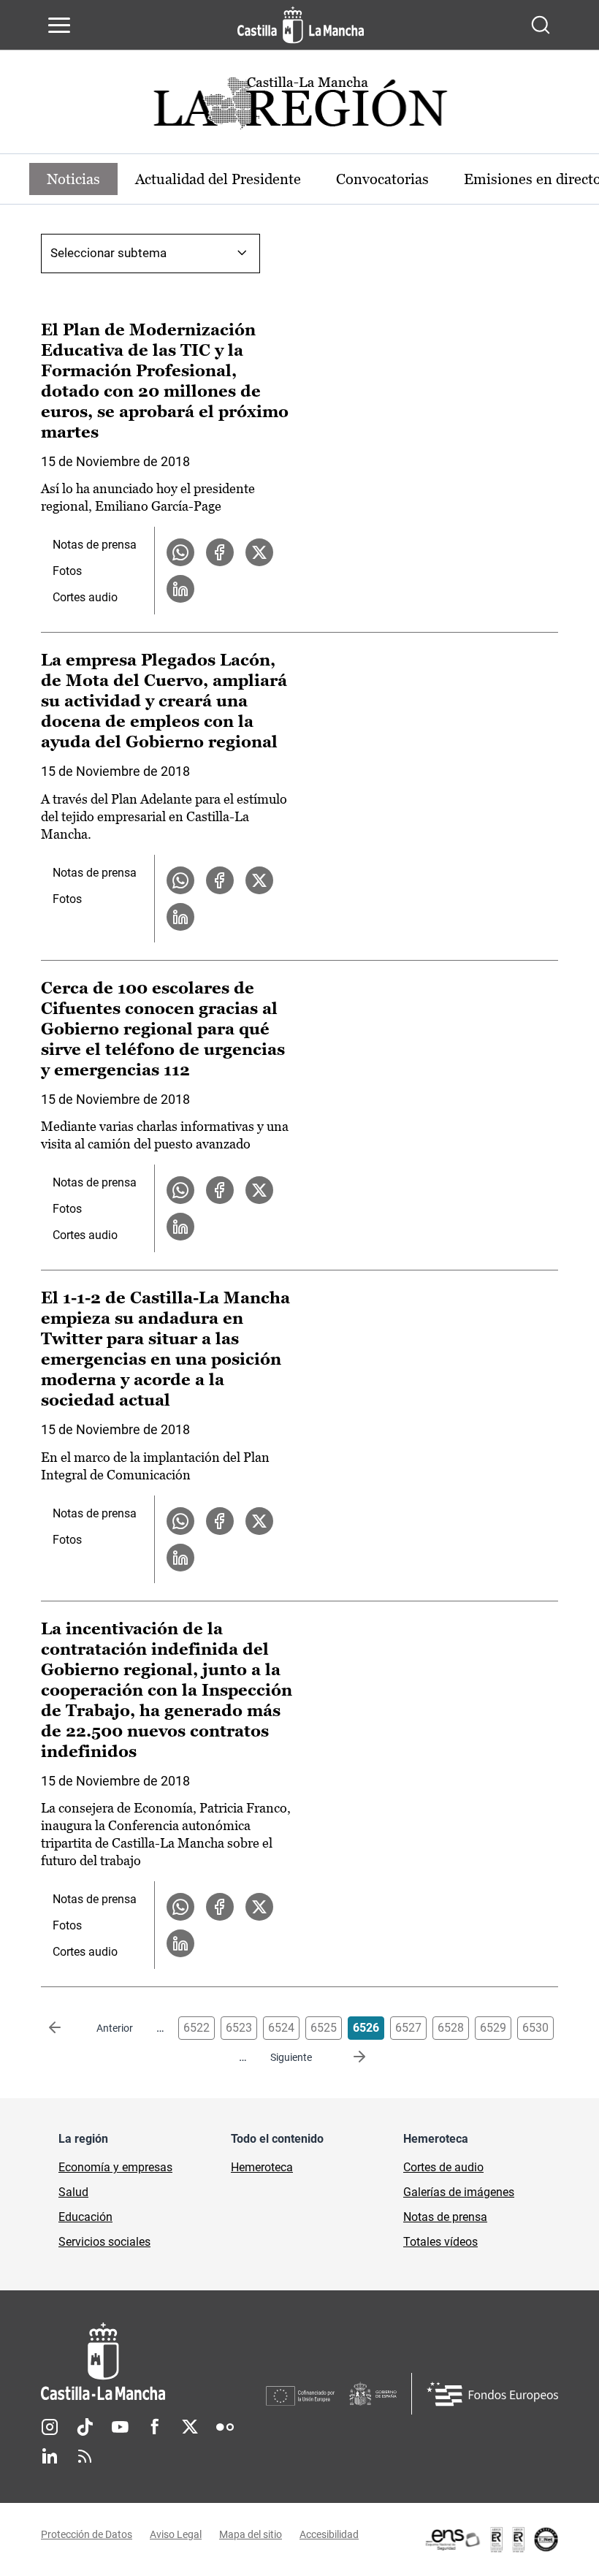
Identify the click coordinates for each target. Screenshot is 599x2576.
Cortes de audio (443, 2167)
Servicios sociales (104, 2242)
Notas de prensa (95, 545)
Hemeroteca (262, 2167)
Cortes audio (85, 597)
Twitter (190, 2427)
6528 (451, 2028)
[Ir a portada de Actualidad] (299, 107)
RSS (85, 2456)
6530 (535, 2028)
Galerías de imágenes (459, 2192)
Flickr (225, 2427)
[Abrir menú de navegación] (59, 25)
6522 (197, 2028)
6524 (281, 2028)
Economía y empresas (115, 2167)
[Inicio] (153, 2362)
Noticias (73, 179)
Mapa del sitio (251, 2534)
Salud (73, 2192)
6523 (239, 2028)
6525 (324, 2028)
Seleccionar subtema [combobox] (108, 253)
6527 (408, 2028)
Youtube (120, 2427)
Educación (85, 2217)
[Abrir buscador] (541, 25)
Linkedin (50, 2456)
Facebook (155, 2427)
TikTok (85, 2427)
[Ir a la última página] (348, 2057)
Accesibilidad (329, 2534)
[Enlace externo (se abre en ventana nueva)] (491, 2539)
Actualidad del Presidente (218, 179)
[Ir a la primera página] (66, 2028)
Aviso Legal (176, 2534)
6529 (493, 2028)
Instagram (50, 2427)
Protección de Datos (87, 2534)
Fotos (67, 571)
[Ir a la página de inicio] (301, 25)
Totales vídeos (440, 2242)
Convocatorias (382, 179)
